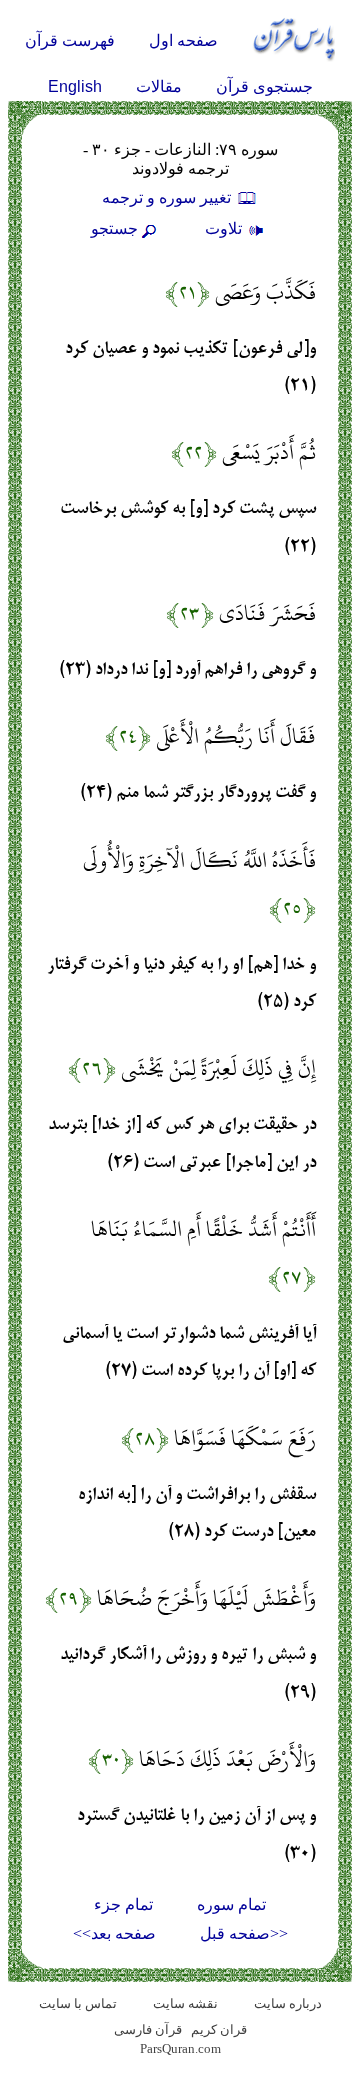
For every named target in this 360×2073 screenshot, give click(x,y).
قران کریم (219, 2029)
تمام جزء (123, 1904)
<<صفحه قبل (244, 1933)
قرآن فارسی (148, 2029)
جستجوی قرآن (264, 86)
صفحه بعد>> (114, 1933)
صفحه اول (183, 40)
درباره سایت (288, 2003)
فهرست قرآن (70, 40)
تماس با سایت (78, 2003)
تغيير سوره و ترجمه (168, 197)
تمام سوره (231, 1904)
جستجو (114, 228)
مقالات (159, 86)
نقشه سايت (185, 2003)
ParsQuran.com (180, 2048)
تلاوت (225, 228)
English (75, 86)
